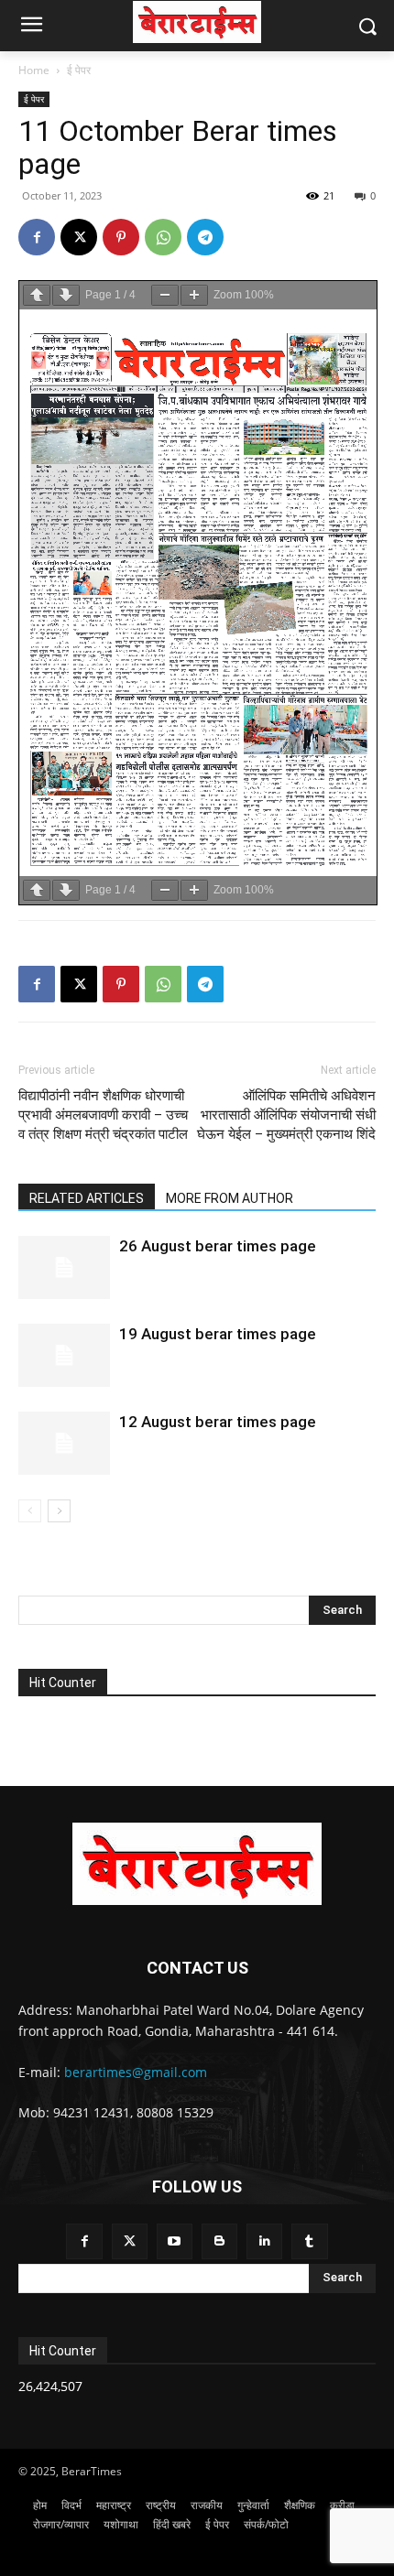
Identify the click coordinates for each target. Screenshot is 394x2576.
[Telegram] (205, 237)
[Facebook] (37, 237)
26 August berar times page (218, 1246)
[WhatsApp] (163, 237)
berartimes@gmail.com (136, 2072)
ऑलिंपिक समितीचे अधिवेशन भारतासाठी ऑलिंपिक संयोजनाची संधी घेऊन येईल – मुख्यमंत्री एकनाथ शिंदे (286, 1115)
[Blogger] (219, 2241)
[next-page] (59, 1511)
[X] (79, 237)
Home (34, 70)
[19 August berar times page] (64, 1355)
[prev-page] (30, 1511)
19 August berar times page (218, 1334)
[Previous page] (37, 295)
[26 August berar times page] (64, 1267)
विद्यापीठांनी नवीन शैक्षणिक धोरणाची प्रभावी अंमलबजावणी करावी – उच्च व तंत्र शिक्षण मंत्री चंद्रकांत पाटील (103, 1115)
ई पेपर (79, 70)
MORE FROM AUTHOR (230, 1198)
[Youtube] (175, 2241)
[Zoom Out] (165, 295)
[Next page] (66, 295)
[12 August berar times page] (64, 1443)
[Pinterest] (121, 237)
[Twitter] (130, 2241)
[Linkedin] (264, 2241)
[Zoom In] (194, 295)
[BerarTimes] (197, 22)
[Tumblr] (309, 2241)
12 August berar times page (218, 1422)
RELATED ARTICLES (87, 1198)
